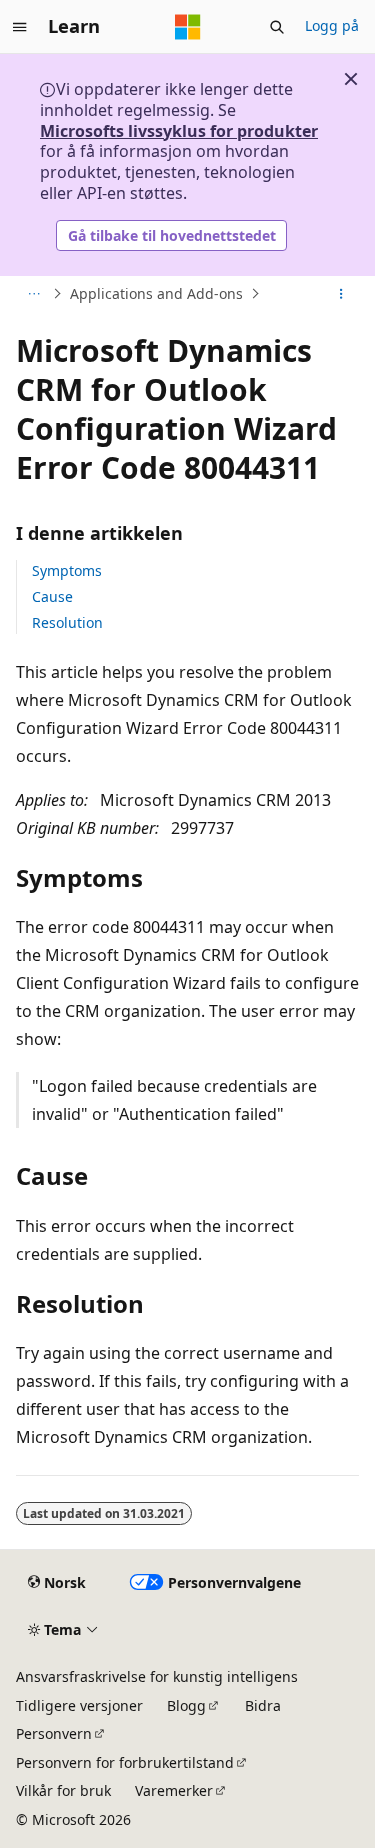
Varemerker (174, 1790)
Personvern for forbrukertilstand (125, 1762)
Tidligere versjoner (79, 1705)
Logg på (332, 25)
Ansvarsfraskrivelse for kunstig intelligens (157, 1676)
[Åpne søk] (277, 27)
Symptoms (67, 570)
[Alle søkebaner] (33, 294)
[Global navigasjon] (20, 27)
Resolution (67, 622)
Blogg (186, 1705)
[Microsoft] (188, 27)
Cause (52, 596)
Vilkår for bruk (63, 1790)
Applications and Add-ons (156, 293)
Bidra (263, 1705)
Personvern (54, 1733)
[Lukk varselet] (351, 79)
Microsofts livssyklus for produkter (179, 131)
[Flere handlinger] (341, 294)
